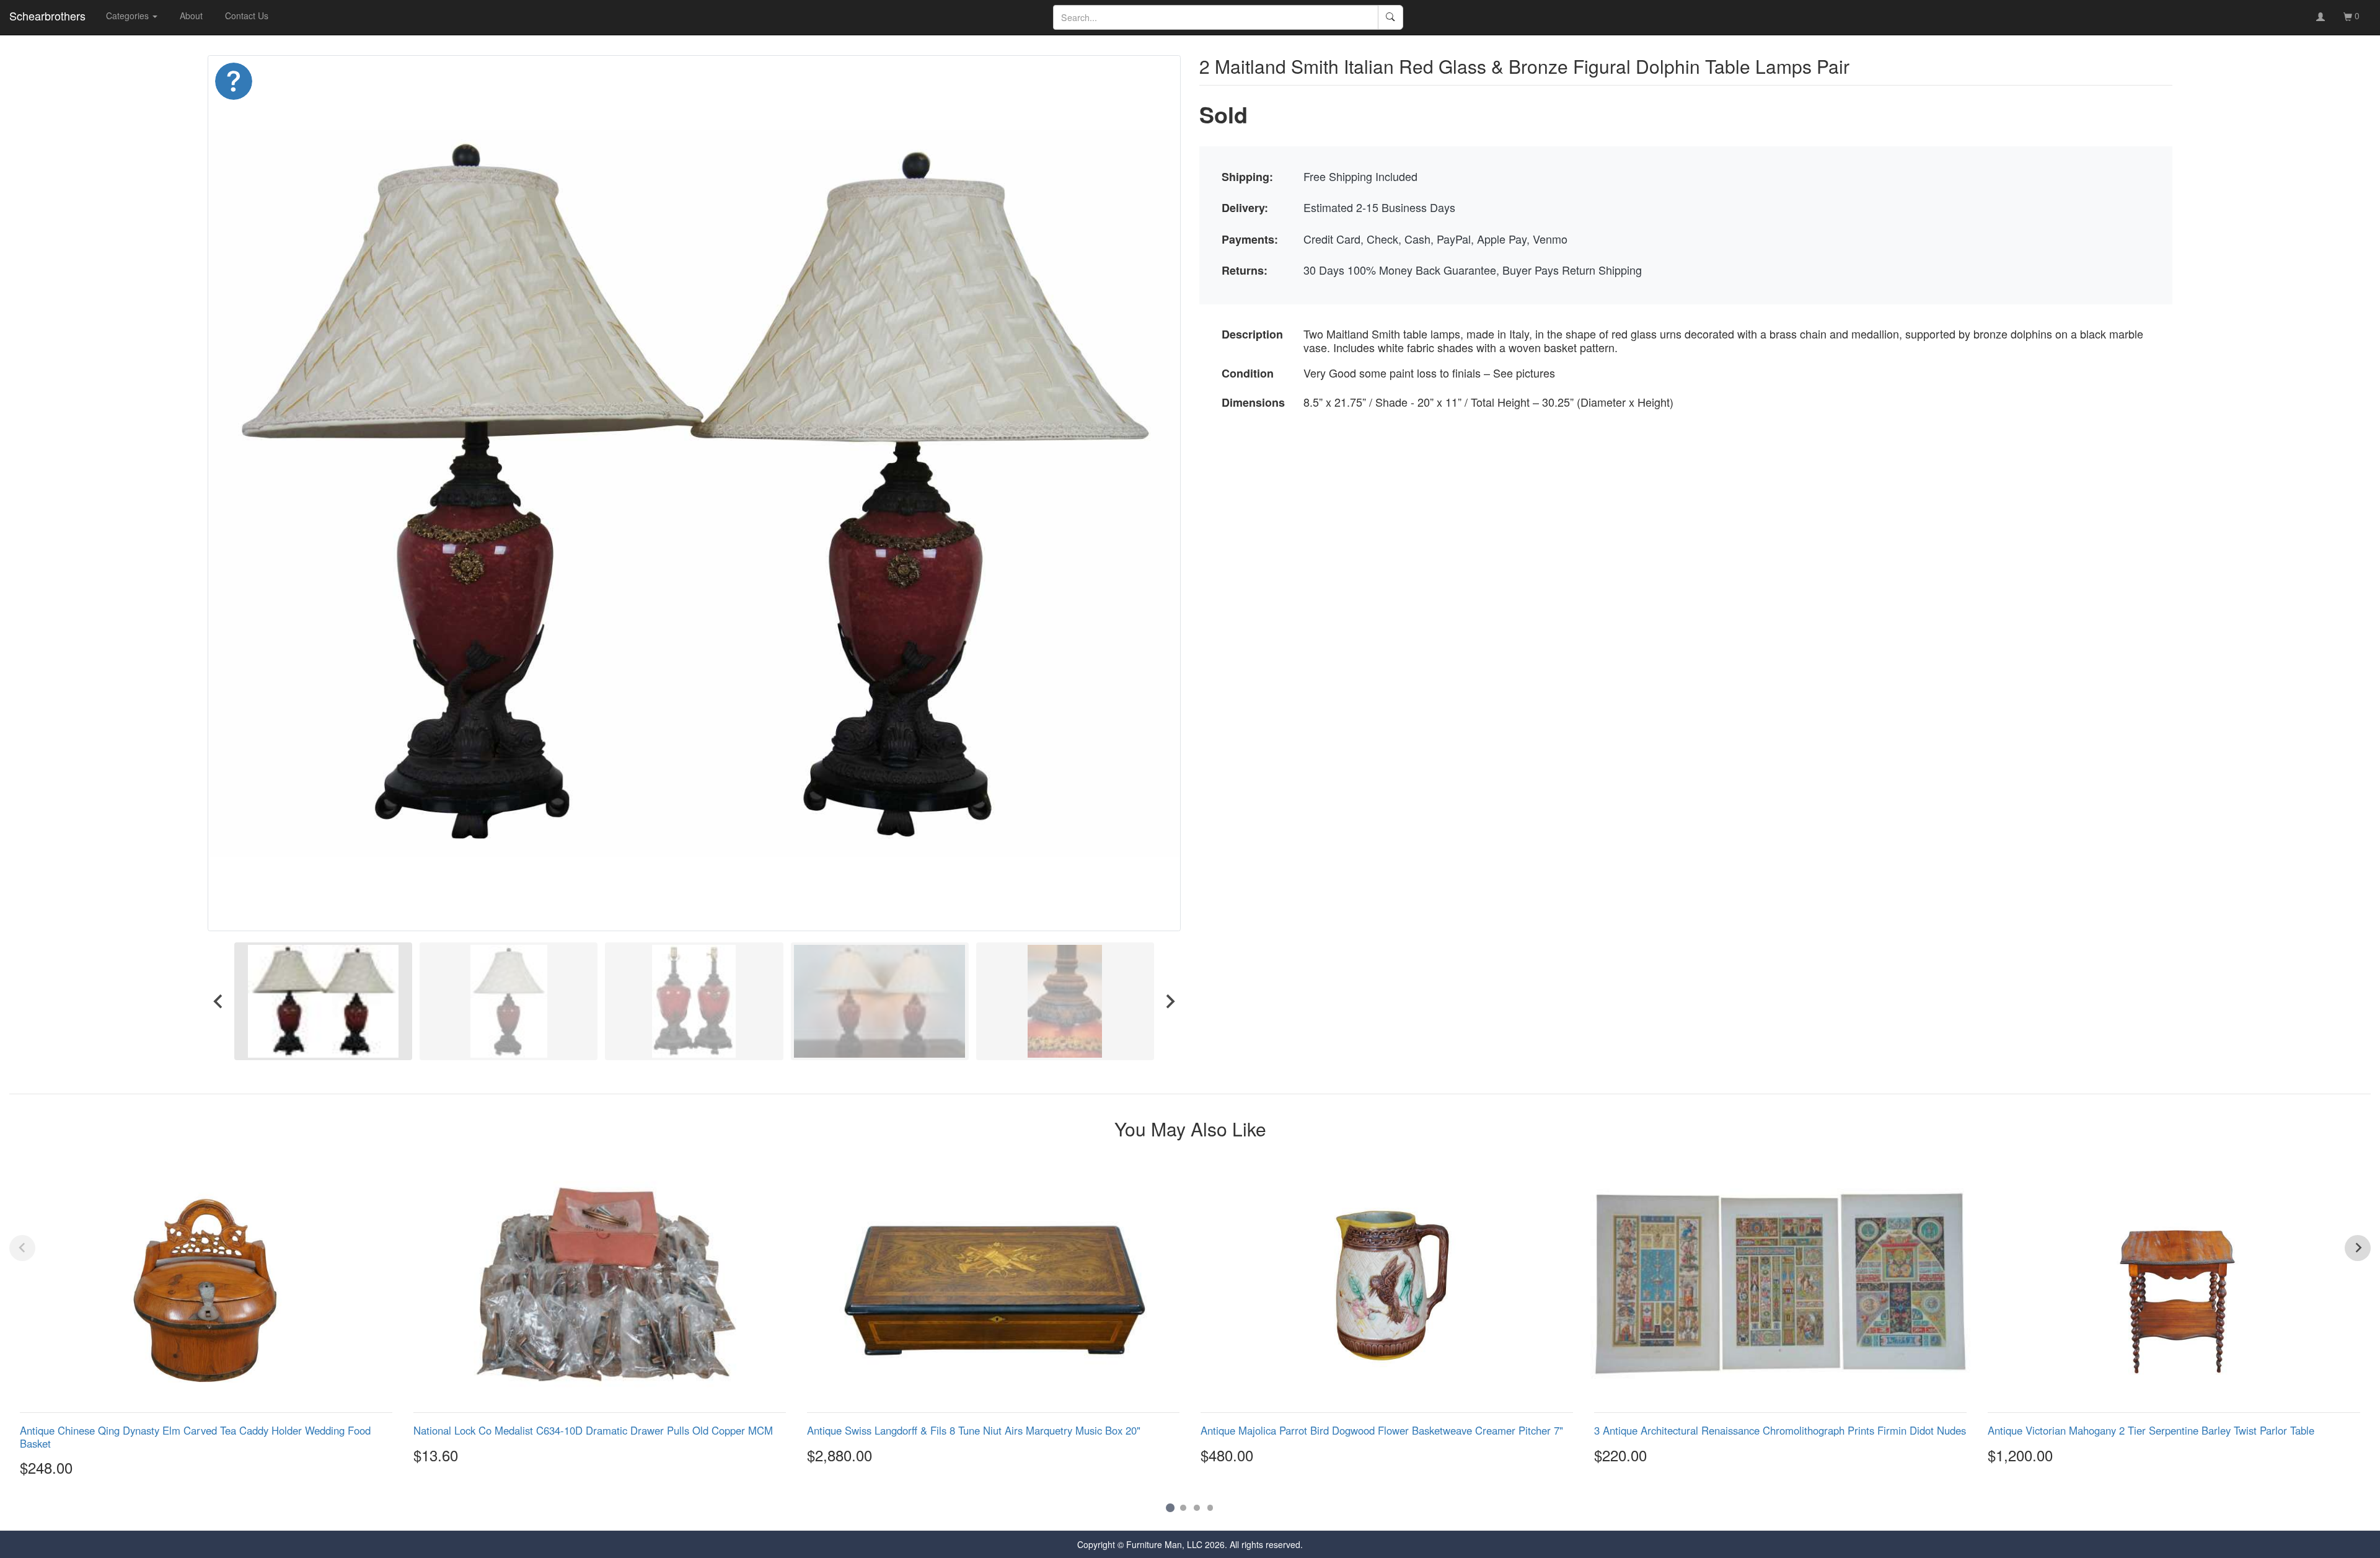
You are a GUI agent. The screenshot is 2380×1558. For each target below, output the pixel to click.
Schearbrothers (47, 15)
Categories (129, 15)
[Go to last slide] (219, 1001)
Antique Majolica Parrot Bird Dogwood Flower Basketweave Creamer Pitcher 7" (1382, 1430)
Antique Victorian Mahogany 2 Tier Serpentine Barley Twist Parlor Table (2151, 1430)
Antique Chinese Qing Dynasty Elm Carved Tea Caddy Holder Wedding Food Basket (195, 1436)
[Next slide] (1170, 1001)
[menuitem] (323, 1001)
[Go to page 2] (1183, 1508)
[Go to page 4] (1210, 1508)
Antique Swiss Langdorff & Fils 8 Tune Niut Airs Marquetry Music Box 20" (974, 1430)
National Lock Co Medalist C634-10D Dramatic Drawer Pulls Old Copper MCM (593, 1430)
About (191, 15)
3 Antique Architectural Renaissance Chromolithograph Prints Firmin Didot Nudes (1780, 1430)
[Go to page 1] (1170, 1508)
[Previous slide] (22, 1248)
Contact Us (247, 15)
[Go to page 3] (1197, 1508)
